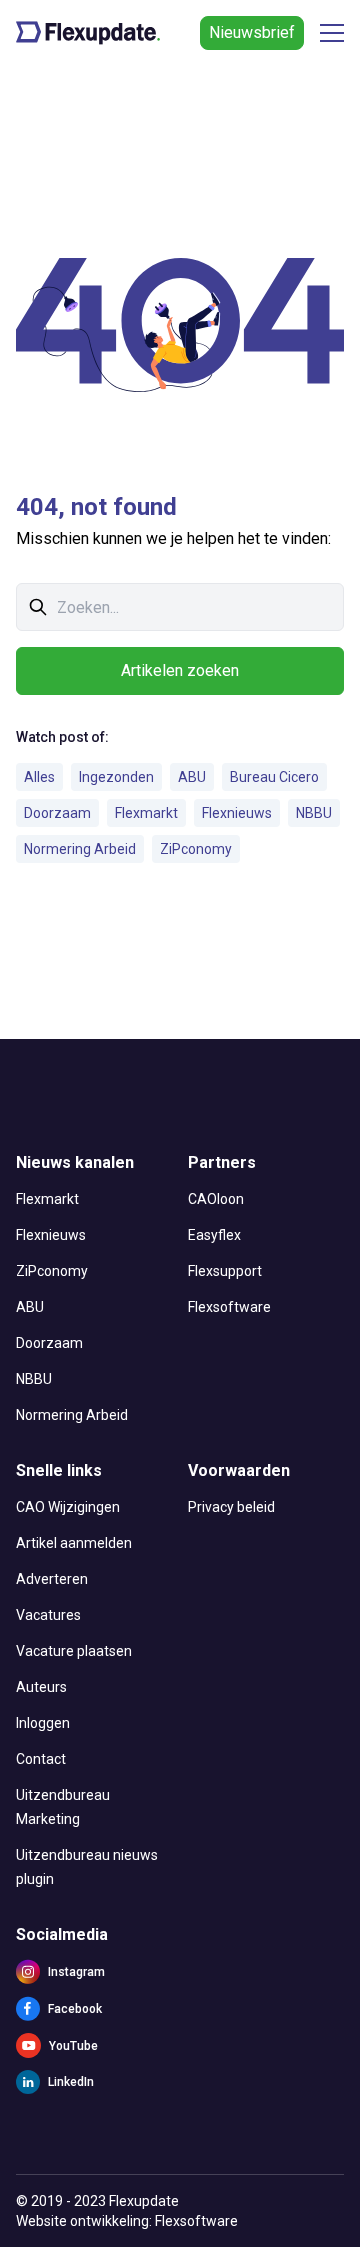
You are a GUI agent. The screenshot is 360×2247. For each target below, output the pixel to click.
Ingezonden (116, 777)
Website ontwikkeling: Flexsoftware (127, 2221)
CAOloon (216, 1199)
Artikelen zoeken (180, 670)
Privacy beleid (231, 1507)
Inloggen (43, 1723)
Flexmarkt (146, 813)
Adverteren (52, 1579)
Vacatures (48, 1615)
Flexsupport (225, 1271)
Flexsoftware (229, 1307)
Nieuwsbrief (252, 32)
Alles (39, 777)
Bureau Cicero (274, 777)
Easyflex (214, 1235)
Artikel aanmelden (74, 1543)
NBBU (314, 813)
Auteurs (41, 1687)
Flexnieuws (237, 813)
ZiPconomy (196, 849)
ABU (192, 777)
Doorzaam (57, 813)
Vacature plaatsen (74, 1651)
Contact (41, 1759)
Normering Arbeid (80, 849)
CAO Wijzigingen (68, 1507)
